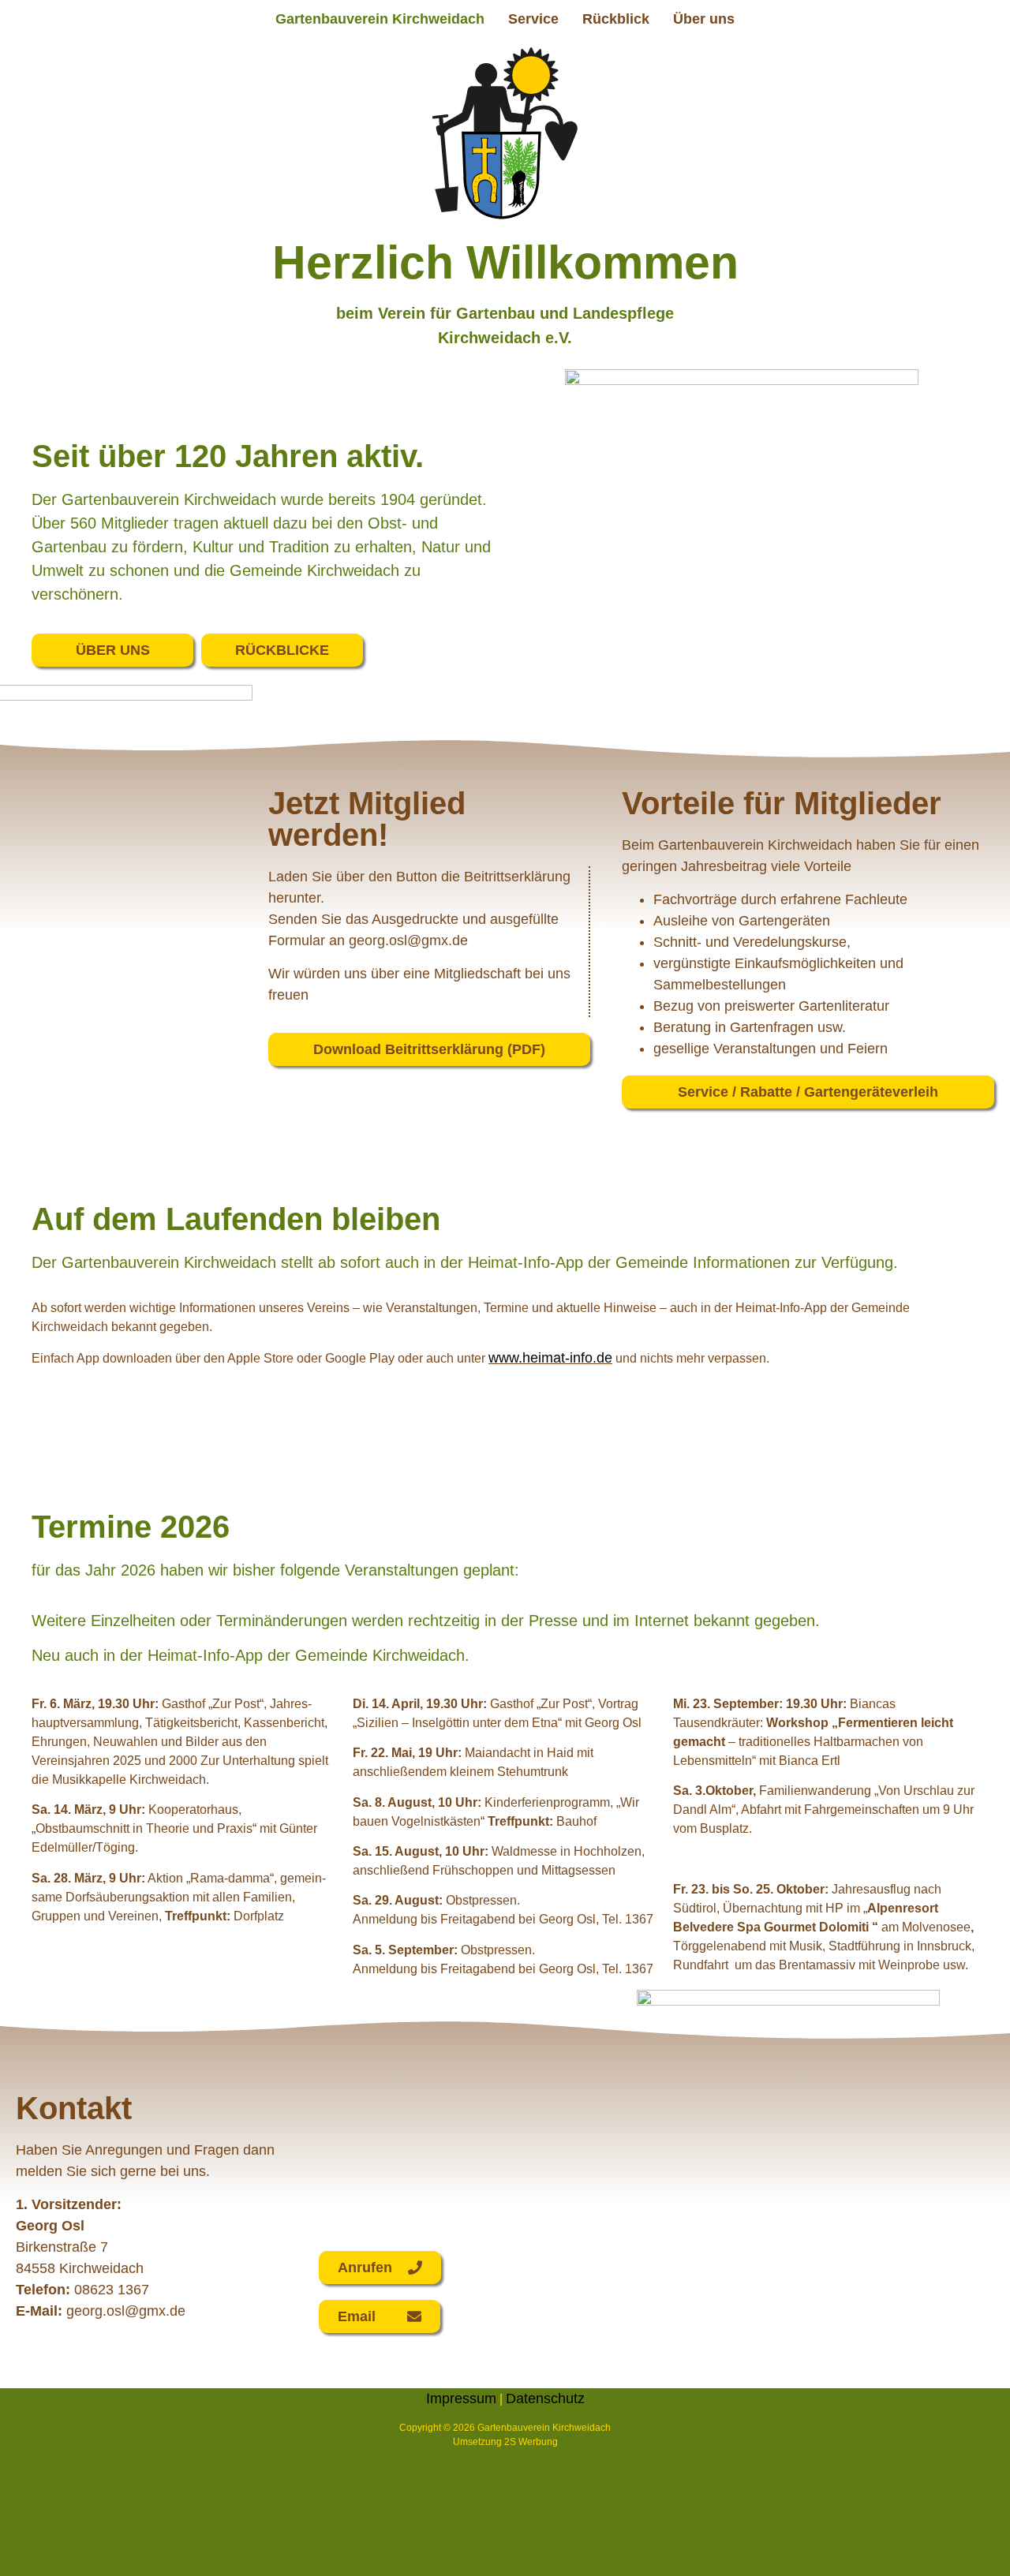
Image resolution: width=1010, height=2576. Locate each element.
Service (533, 19)
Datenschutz (545, 2398)
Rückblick (616, 19)
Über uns (704, 19)
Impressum (461, 2398)
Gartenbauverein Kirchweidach (380, 19)
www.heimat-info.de (550, 1358)
